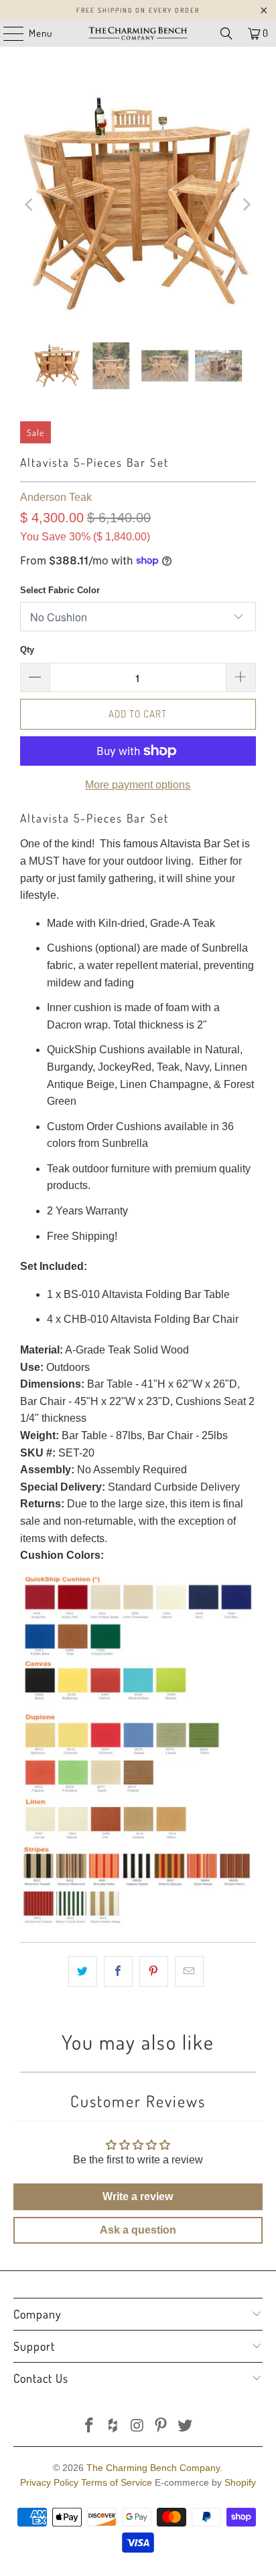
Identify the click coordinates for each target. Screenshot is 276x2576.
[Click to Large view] (138, 1923)
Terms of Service (117, 2482)
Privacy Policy (49, 2482)
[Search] (226, 33)
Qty (27, 650)
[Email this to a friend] (189, 1971)
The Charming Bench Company (153, 2468)
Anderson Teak (56, 497)
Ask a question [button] (138, 2230)
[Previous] (30, 205)
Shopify (240, 2482)
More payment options (138, 785)
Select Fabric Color (60, 590)
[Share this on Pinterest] (154, 1971)
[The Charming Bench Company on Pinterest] (161, 2427)
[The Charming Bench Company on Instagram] (137, 2427)
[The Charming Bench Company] (138, 33)
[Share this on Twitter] (83, 1971)
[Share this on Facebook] (118, 1971)
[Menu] (7, 33)
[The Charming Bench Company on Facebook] (90, 2427)
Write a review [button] (138, 2196)
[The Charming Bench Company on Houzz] (113, 2427)
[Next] (246, 205)
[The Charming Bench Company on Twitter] (186, 2427)
